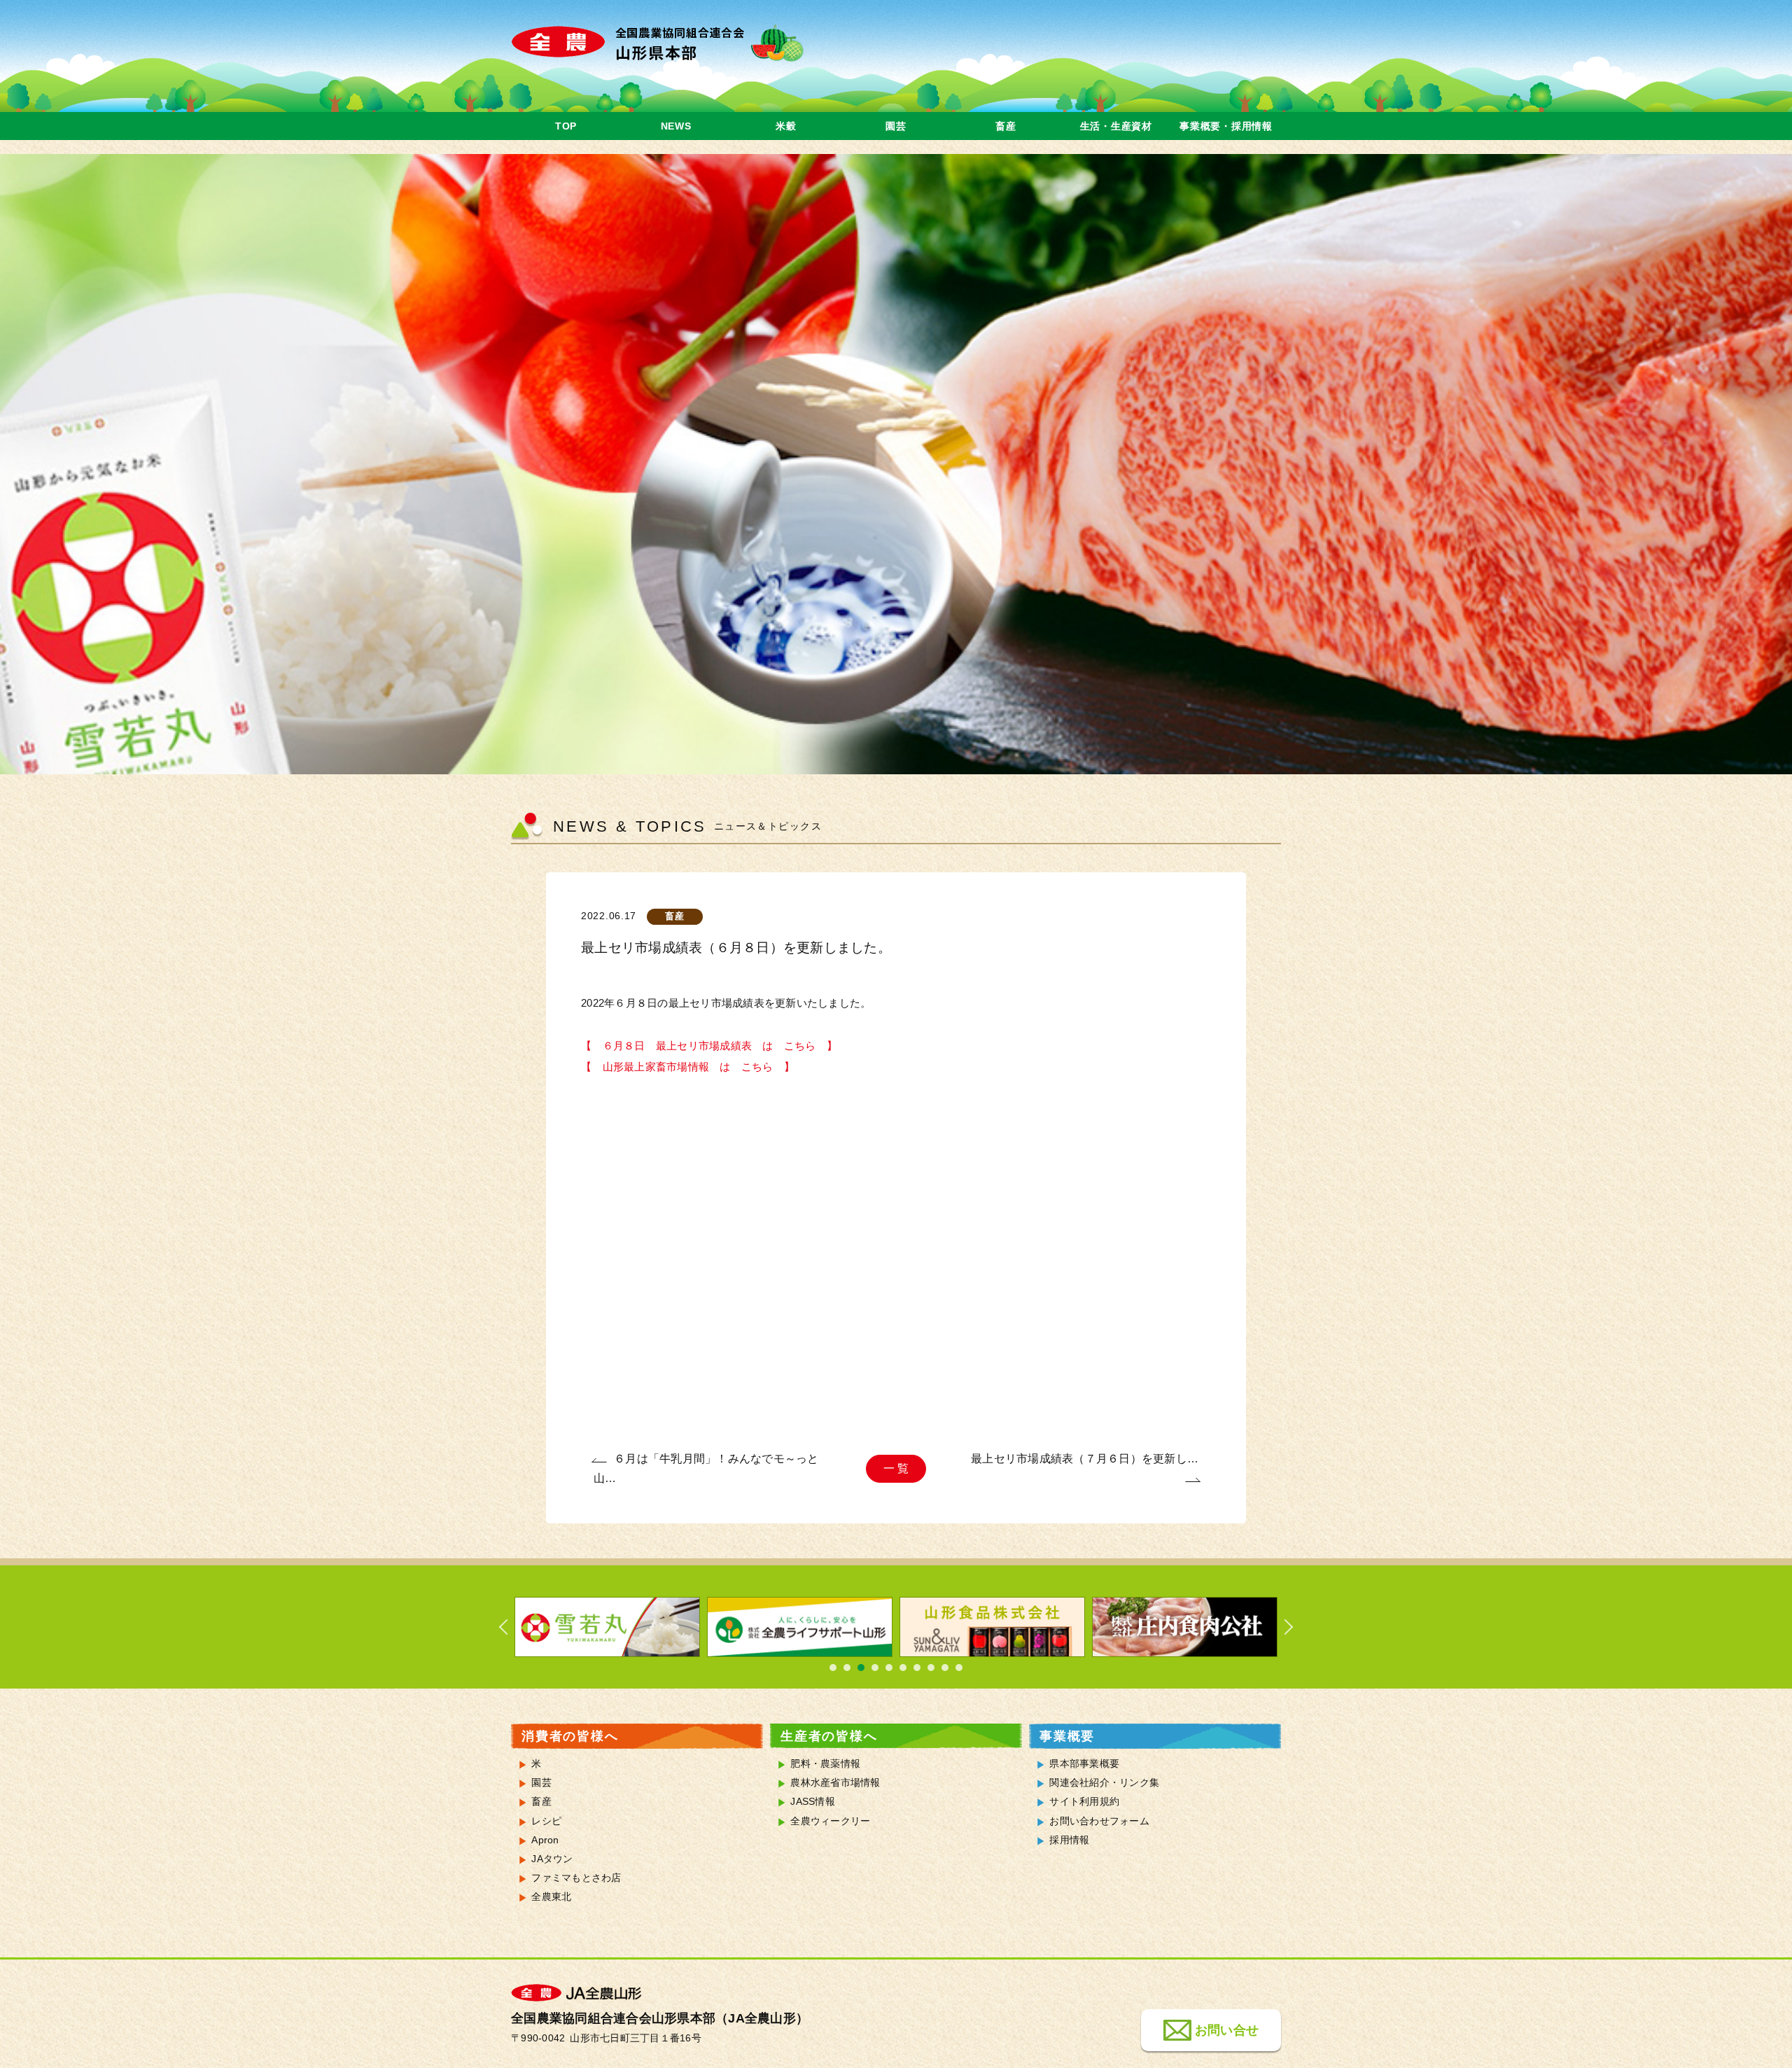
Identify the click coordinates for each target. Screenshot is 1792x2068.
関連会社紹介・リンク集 (1104, 1783)
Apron (545, 1840)
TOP (566, 126)
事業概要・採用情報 (1226, 126)
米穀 (786, 126)
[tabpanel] (607, 1627)
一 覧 (896, 1468)
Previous (511, 1627)
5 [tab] (889, 1668)
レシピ (546, 1821)
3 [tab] (861, 1668)
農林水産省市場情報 (835, 1783)
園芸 (896, 126)
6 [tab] (903, 1668)
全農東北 (551, 1897)
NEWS (676, 126)
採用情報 (1069, 1840)
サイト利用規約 (1084, 1802)
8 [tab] (931, 1668)
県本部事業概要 (1084, 1764)
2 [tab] (847, 1668)
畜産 (1006, 126)
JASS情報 (813, 1802)
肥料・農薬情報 (825, 1764)
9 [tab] (945, 1668)
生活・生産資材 (1116, 126)
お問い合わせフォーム (1099, 1821)
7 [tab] (917, 1668)
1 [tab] (833, 1668)
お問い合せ (1227, 2029)
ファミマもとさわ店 (576, 1878)
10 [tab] (959, 1668)
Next (1281, 1627)
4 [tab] (875, 1668)
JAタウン (552, 1859)
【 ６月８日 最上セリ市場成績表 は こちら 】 (709, 1046)
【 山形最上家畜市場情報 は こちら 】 (688, 1067)
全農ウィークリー (830, 1821)
